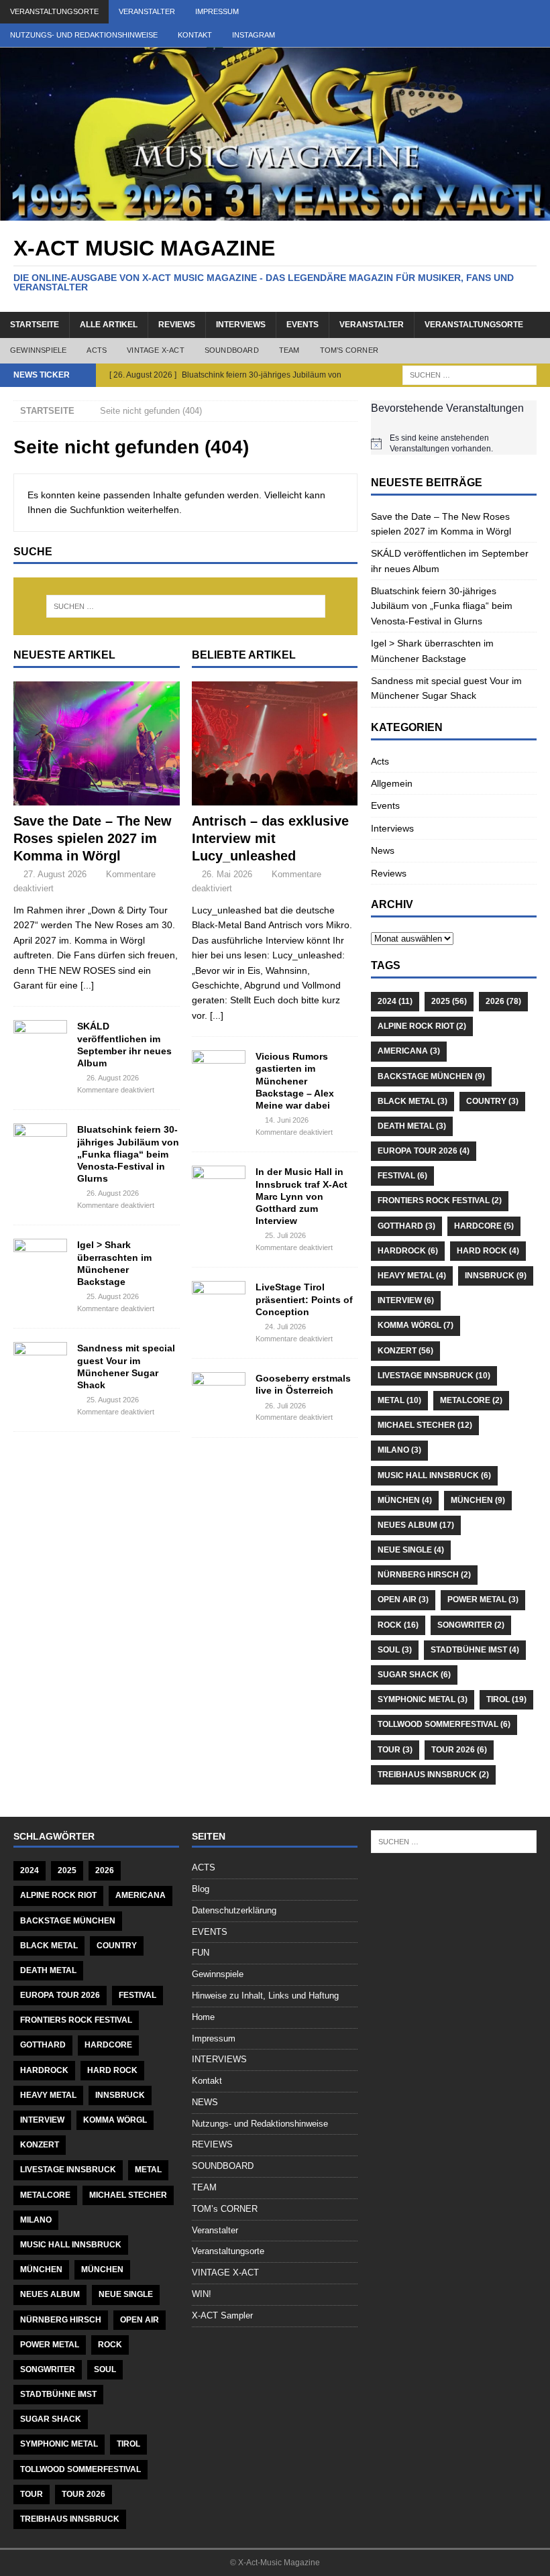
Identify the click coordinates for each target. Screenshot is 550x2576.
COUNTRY (492, 1101)
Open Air (403, 1600)
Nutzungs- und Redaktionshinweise (84, 35)
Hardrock (408, 1251)
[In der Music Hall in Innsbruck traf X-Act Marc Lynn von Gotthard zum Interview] (219, 1186)
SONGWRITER (471, 1625)
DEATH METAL (412, 1126)
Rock (398, 1625)
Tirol (506, 1699)
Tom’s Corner (349, 350)
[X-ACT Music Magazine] (275, 213)
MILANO (399, 1450)
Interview (406, 1300)
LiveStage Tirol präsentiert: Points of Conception (304, 1299)
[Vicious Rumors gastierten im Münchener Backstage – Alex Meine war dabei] (219, 1070)
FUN (201, 1953)
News (383, 850)
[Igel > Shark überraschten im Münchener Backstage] (40, 1259)
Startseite (35, 325)
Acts (97, 350)
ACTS (204, 1867)
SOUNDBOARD (223, 2166)
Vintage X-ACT (156, 350)
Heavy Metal (412, 1276)
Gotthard (406, 1226)
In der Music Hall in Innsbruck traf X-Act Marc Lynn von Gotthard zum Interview (301, 1196)
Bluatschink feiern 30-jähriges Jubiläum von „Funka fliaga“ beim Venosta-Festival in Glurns (128, 1154)
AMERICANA (409, 1051)
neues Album (416, 1525)
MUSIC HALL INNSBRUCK (434, 1475)
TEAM (204, 2187)
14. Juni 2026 (287, 1120)
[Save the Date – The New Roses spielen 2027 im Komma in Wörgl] (97, 744)
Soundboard (232, 350)
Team (289, 350)
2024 (395, 1001)
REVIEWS (212, 2144)
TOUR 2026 (459, 1750)
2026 (503, 1001)
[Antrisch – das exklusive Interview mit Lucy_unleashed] (275, 744)
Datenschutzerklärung (234, 1910)
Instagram (254, 35)
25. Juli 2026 (285, 1235)
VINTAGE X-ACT (225, 2273)
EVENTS (302, 325)
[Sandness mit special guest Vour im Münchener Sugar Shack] (40, 1362)
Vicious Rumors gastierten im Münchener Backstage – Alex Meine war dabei (295, 1081)
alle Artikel (109, 325)
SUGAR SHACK (414, 1675)
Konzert (405, 1351)
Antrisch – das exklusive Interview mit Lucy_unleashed (270, 838)
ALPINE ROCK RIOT (422, 1026)
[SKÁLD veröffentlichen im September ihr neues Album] (40, 1040)
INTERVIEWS (219, 2059)
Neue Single (411, 1550)
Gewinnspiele (38, 350)
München (478, 1500)
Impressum (217, 11)
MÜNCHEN (405, 1500)
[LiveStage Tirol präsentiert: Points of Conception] (219, 1301)
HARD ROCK (488, 1251)
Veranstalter (147, 11)
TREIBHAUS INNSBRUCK (433, 1775)
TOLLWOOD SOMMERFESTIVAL (444, 1724)
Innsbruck (496, 1276)
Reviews (177, 325)
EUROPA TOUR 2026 (424, 1151)
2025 (449, 1001)
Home (203, 2017)
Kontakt (195, 35)
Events (385, 805)
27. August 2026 (55, 874)
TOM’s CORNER (225, 2209)
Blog (201, 1889)
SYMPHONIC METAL (423, 1699)
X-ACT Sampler (222, 2315)
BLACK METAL (412, 1101)
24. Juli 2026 (285, 1327)
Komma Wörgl (416, 1325)
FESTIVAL (402, 1176)
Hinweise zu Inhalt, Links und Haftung (265, 1996)
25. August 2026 (113, 1296)
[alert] (454, 444)
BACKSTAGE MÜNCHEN (431, 1076)
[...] (87, 985)
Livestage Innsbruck (434, 1376)
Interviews (241, 325)
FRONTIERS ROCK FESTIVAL (440, 1200)
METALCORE (471, 1400)
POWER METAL (483, 1600)
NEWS (205, 2102)
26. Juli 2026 (285, 1406)
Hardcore (484, 1226)
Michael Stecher (425, 1425)
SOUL (395, 1650)
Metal (399, 1400)
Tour (395, 1750)
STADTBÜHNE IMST (475, 1650)
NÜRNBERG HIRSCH (424, 1575)
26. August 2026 (113, 1078)
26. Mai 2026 (227, 874)
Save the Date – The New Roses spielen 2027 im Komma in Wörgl (93, 838)
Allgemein (392, 783)
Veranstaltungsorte (54, 11)
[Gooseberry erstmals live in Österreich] (219, 1392)
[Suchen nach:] (470, 374)
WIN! (202, 2294)
